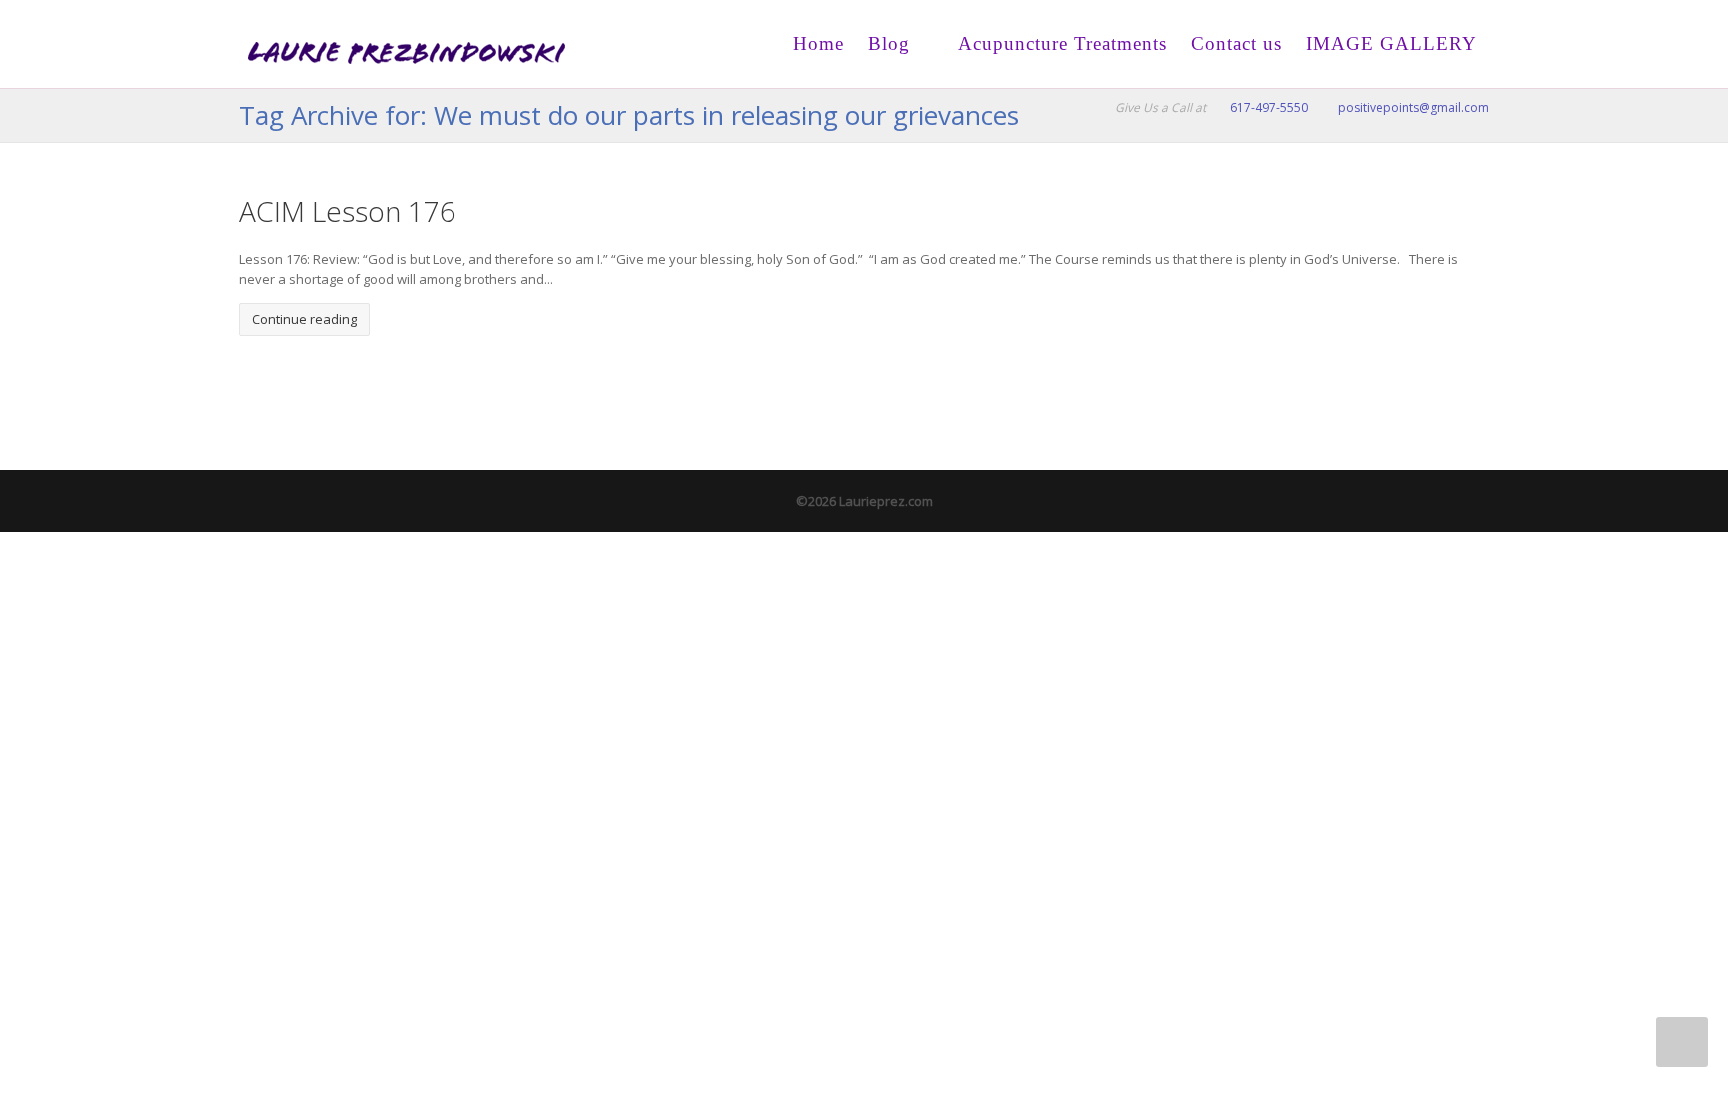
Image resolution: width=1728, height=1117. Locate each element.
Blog (889, 43)
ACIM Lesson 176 (347, 211)
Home (818, 43)
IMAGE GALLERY (1391, 43)
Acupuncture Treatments (1060, 43)
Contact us (1236, 43)
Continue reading (304, 319)
